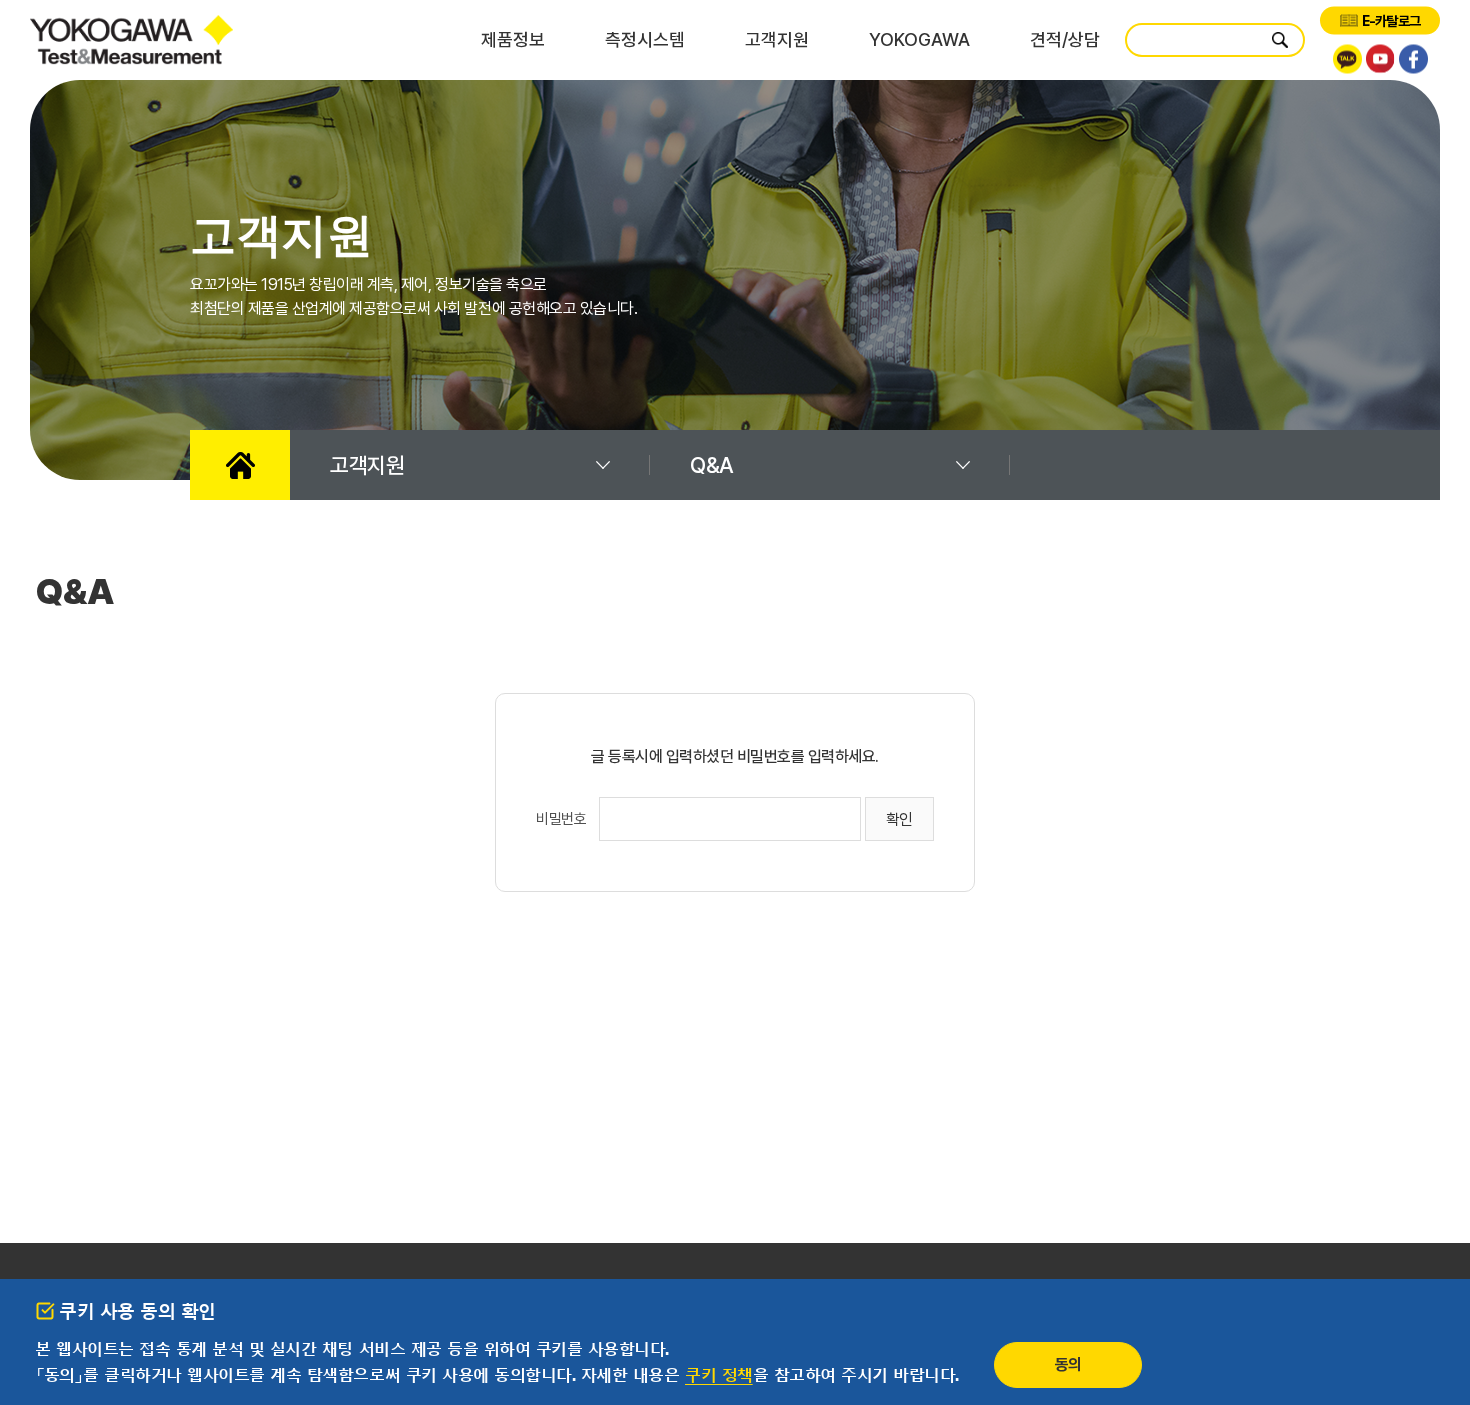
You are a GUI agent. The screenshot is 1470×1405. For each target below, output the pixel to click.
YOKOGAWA (919, 39)
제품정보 (513, 39)
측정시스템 (645, 39)
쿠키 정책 (719, 1374)
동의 (1068, 1364)
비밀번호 (561, 819)
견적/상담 (1065, 39)
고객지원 (777, 39)
